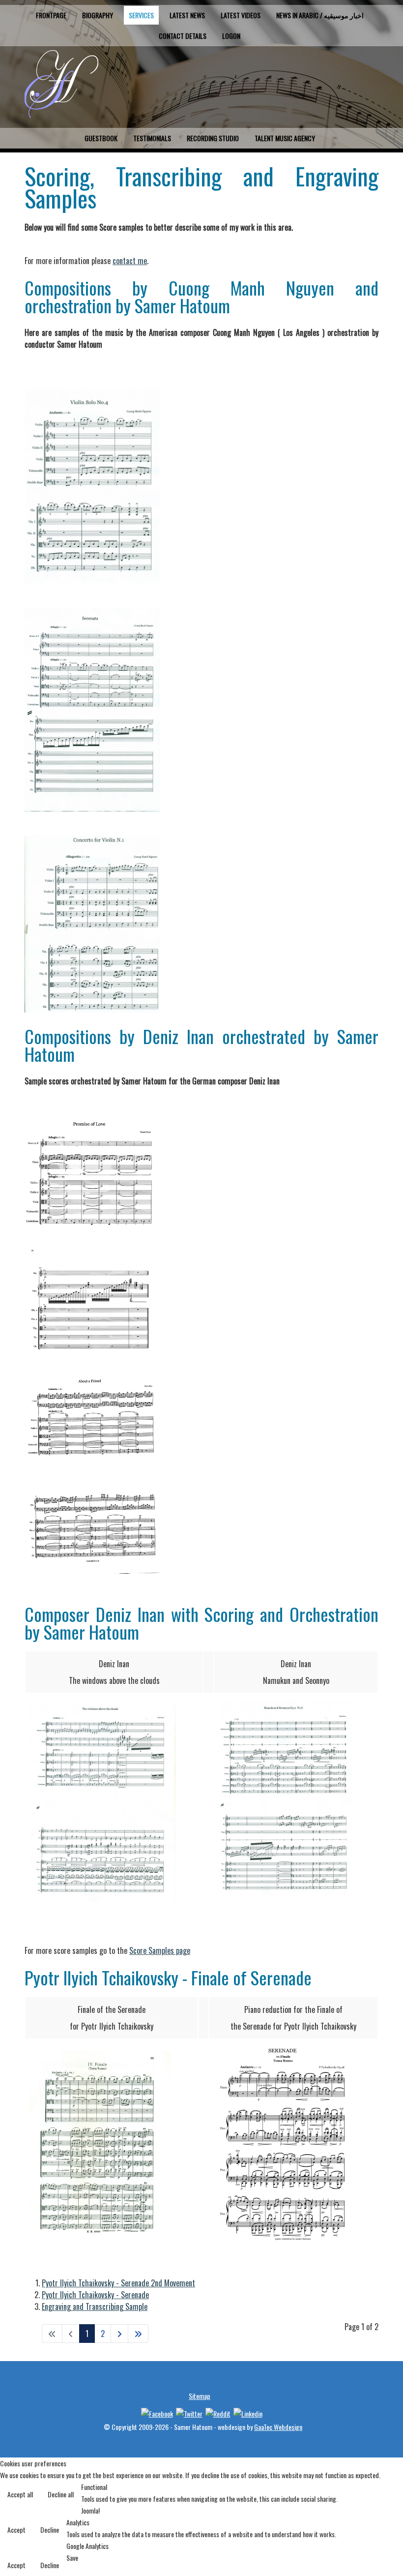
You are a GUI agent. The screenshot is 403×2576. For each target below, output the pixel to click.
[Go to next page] (119, 2334)
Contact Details (183, 36)
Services (141, 15)
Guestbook (101, 138)
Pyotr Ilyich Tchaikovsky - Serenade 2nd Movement (118, 2283)
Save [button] (72, 2558)
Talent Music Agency (285, 138)
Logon (231, 36)
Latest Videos (241, 15)
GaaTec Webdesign (278, 2427)
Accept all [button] (20, 2494)
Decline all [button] (61, 2494)
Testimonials (152, 138)
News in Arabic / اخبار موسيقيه (320, 15)
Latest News (187, 15)
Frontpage (51, 15)
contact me (130, 261)
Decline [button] (50, 2530)
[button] (375, 2548)
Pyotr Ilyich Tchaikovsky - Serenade (95, 2295)
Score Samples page (160, 1950)
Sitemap (200, 2396)
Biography (98, 15)
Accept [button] (16, 2530)
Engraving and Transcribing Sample (95, 2306)
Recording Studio (213, 138)
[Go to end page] (138, 2334)
